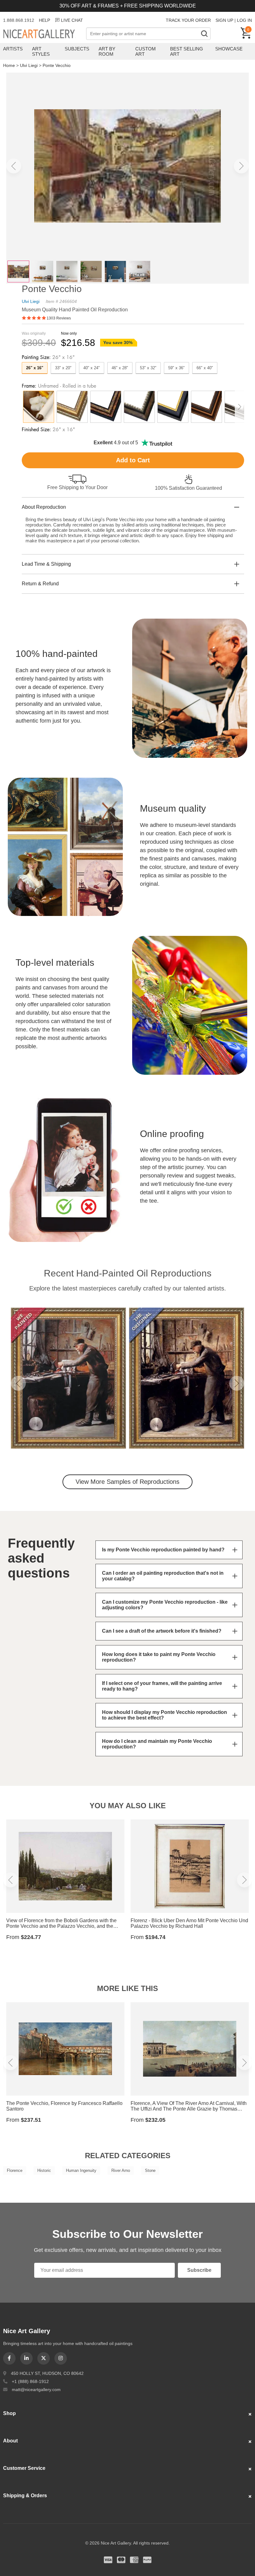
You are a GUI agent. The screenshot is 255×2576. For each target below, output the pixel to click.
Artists (13, 49)
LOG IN (244, 20)
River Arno (121, 2170)
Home (9, 65)
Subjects (77, 49)
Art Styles (41, 51)
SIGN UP (224, 20)
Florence (15, 2170)
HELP (44, 20)
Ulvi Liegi (29, 65)
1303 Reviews (59, 318)
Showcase (229, 49)
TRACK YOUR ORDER (188, 20)
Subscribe (199, 2270)
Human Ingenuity (81, 2170)
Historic (44, 2170)
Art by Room (107, 51)
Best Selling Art (187, 51)
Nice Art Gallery (45, 34)
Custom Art (146, 51)
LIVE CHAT (72, 20)
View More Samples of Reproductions (127, 1482)
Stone (150, 2170)
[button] (14, 166)
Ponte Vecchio (57, 65)
